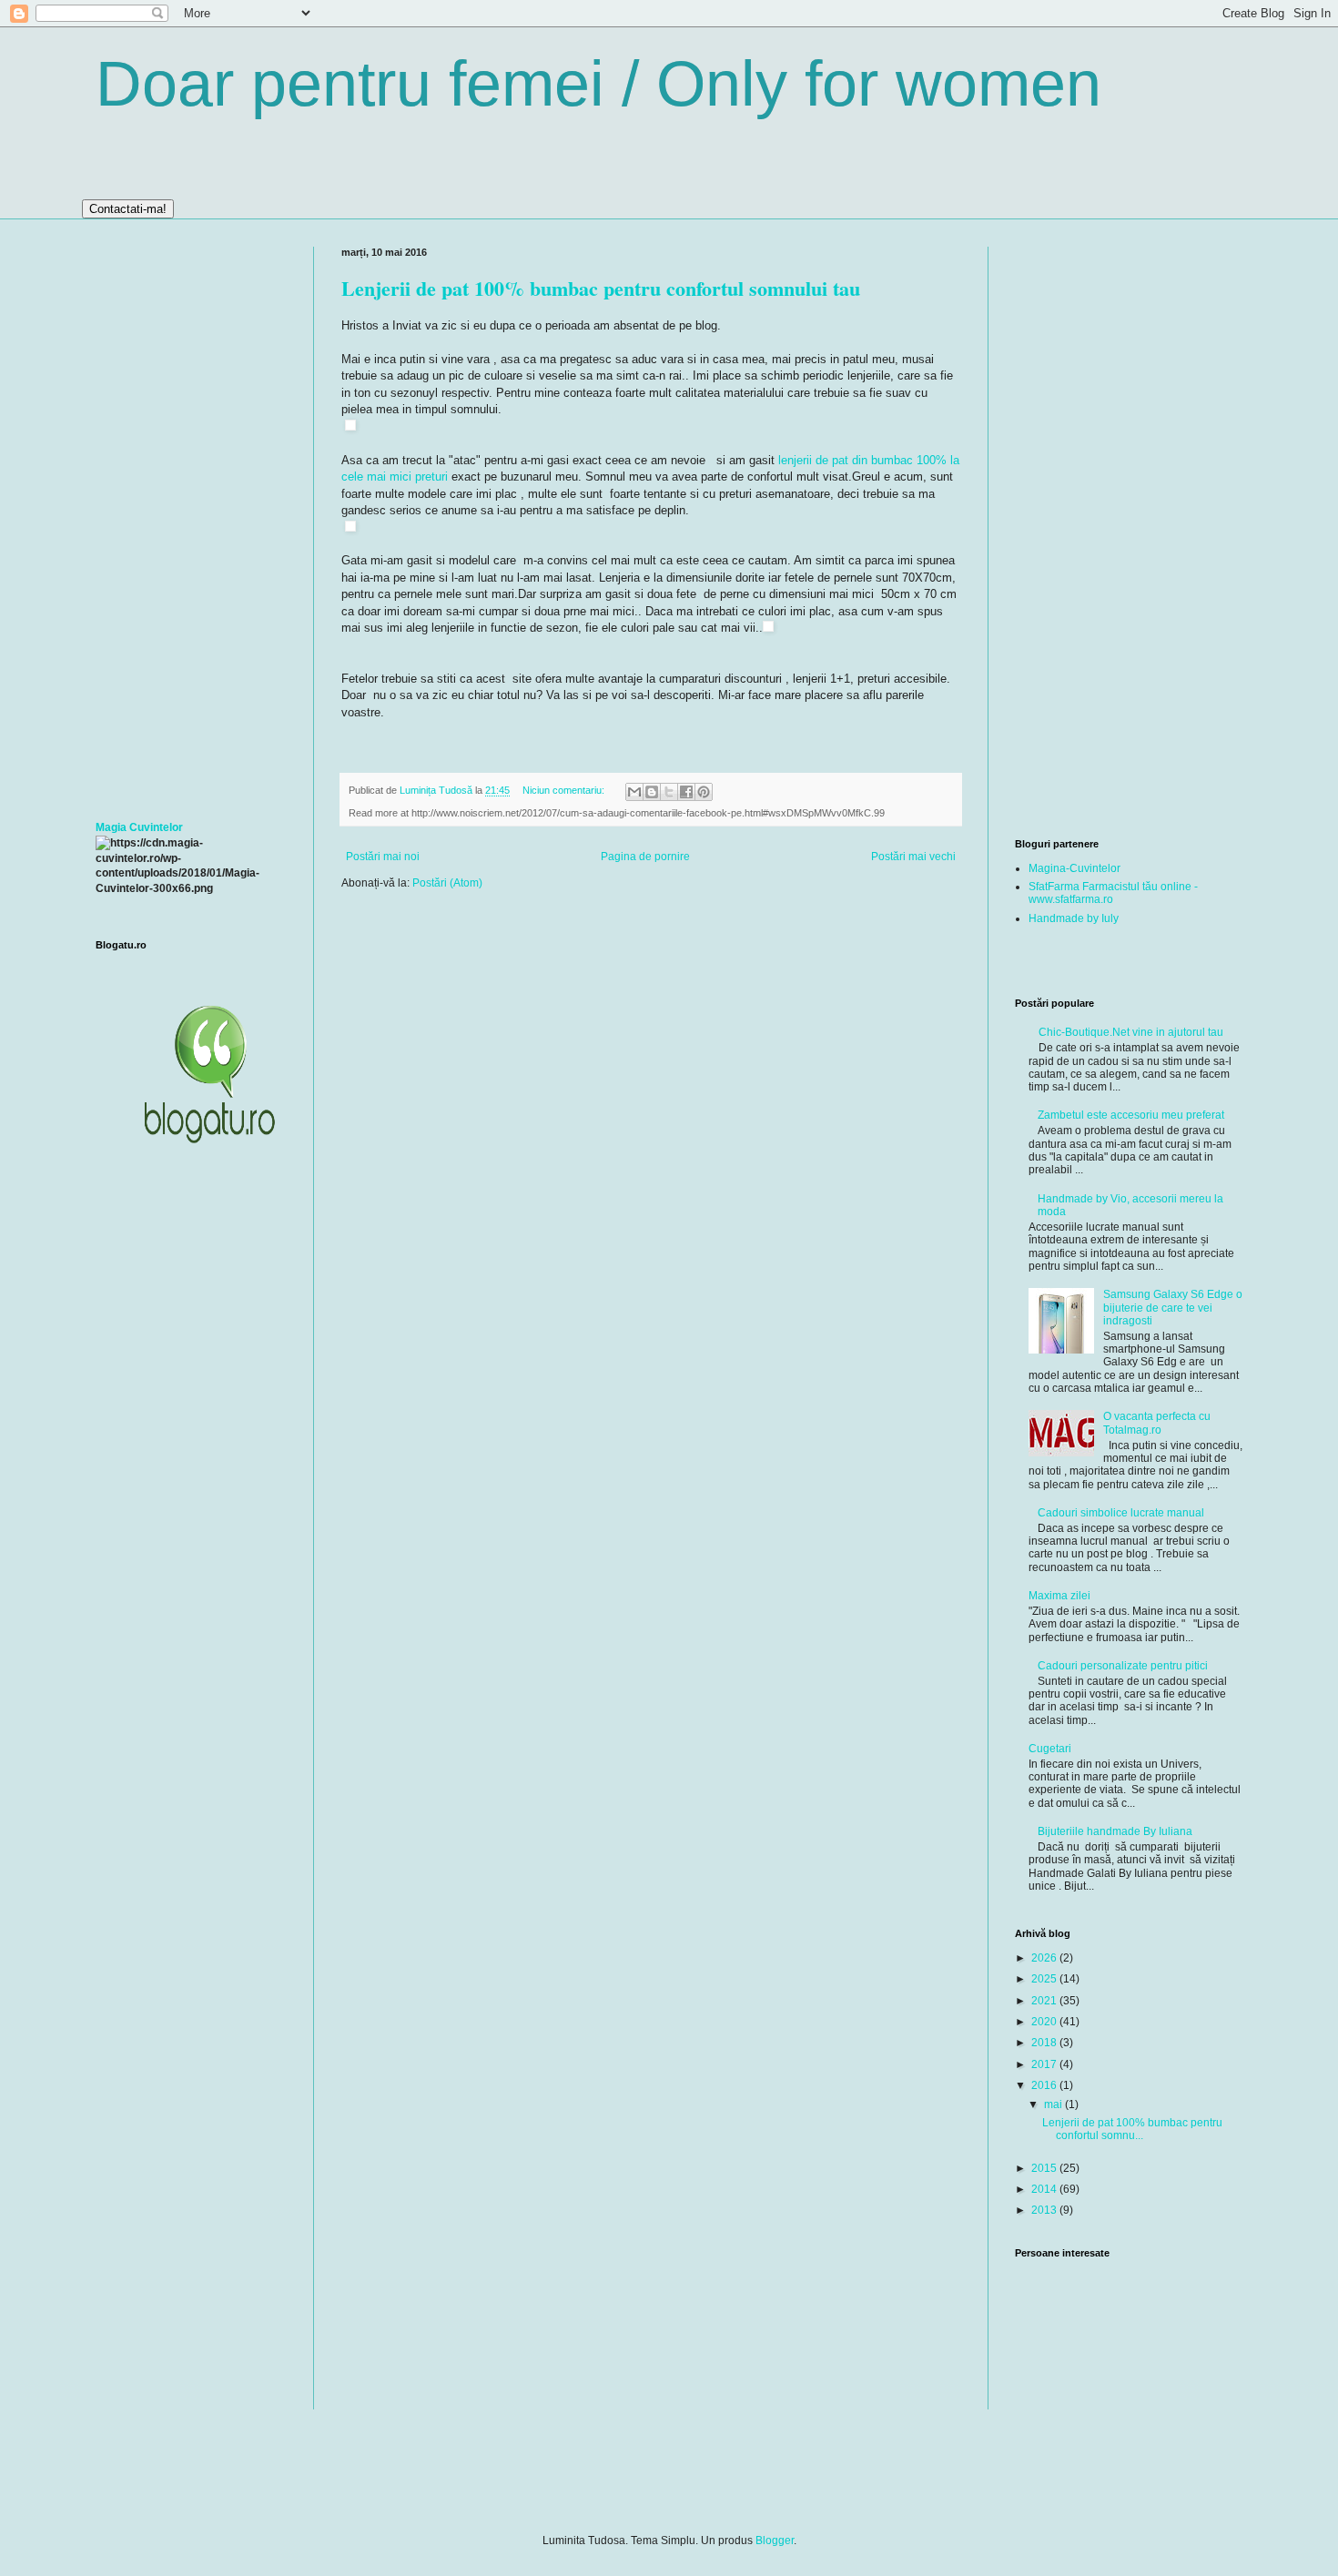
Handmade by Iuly (1074, 918)
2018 (1045, 2043)
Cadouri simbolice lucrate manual (1121, 1513)
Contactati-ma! (128, 209)
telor (171, 827)
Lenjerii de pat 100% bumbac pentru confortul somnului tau (601, 288)
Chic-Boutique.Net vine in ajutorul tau (1131, 1032)
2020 (1045, 2022)
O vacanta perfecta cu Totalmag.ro (1157, 1423)
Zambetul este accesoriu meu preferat (1131, 1115)
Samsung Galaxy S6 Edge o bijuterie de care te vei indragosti (1173, 1308)
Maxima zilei (1059, 1596)
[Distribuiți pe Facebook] (686, 792)
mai (1054, 2104)
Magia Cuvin (127, 827)
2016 (1045, 2085)
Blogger (775, 2541)
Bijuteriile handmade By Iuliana (1115, 1831)
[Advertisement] (191, 520)
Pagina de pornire (645, 857)
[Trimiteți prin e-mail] (634, 792)
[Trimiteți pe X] (669, 792)
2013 (1045, 2210)
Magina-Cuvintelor (1074, 868)
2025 (1045, 1979)
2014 (1045, 2189)
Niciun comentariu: (565, 790)
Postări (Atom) (447, 883)
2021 (1045, 2001)
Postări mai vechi (913, 857)
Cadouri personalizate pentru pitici (1123, 1666)
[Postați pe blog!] (652, 792)
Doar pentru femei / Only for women (598, 84)
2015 (1045, 2168)
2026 (1045, 1958)
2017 (1045, 2064)
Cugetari (1050, 1749)
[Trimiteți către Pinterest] (704, 792)
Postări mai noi (383, 857)
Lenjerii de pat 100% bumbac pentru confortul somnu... (1132, 2129)
